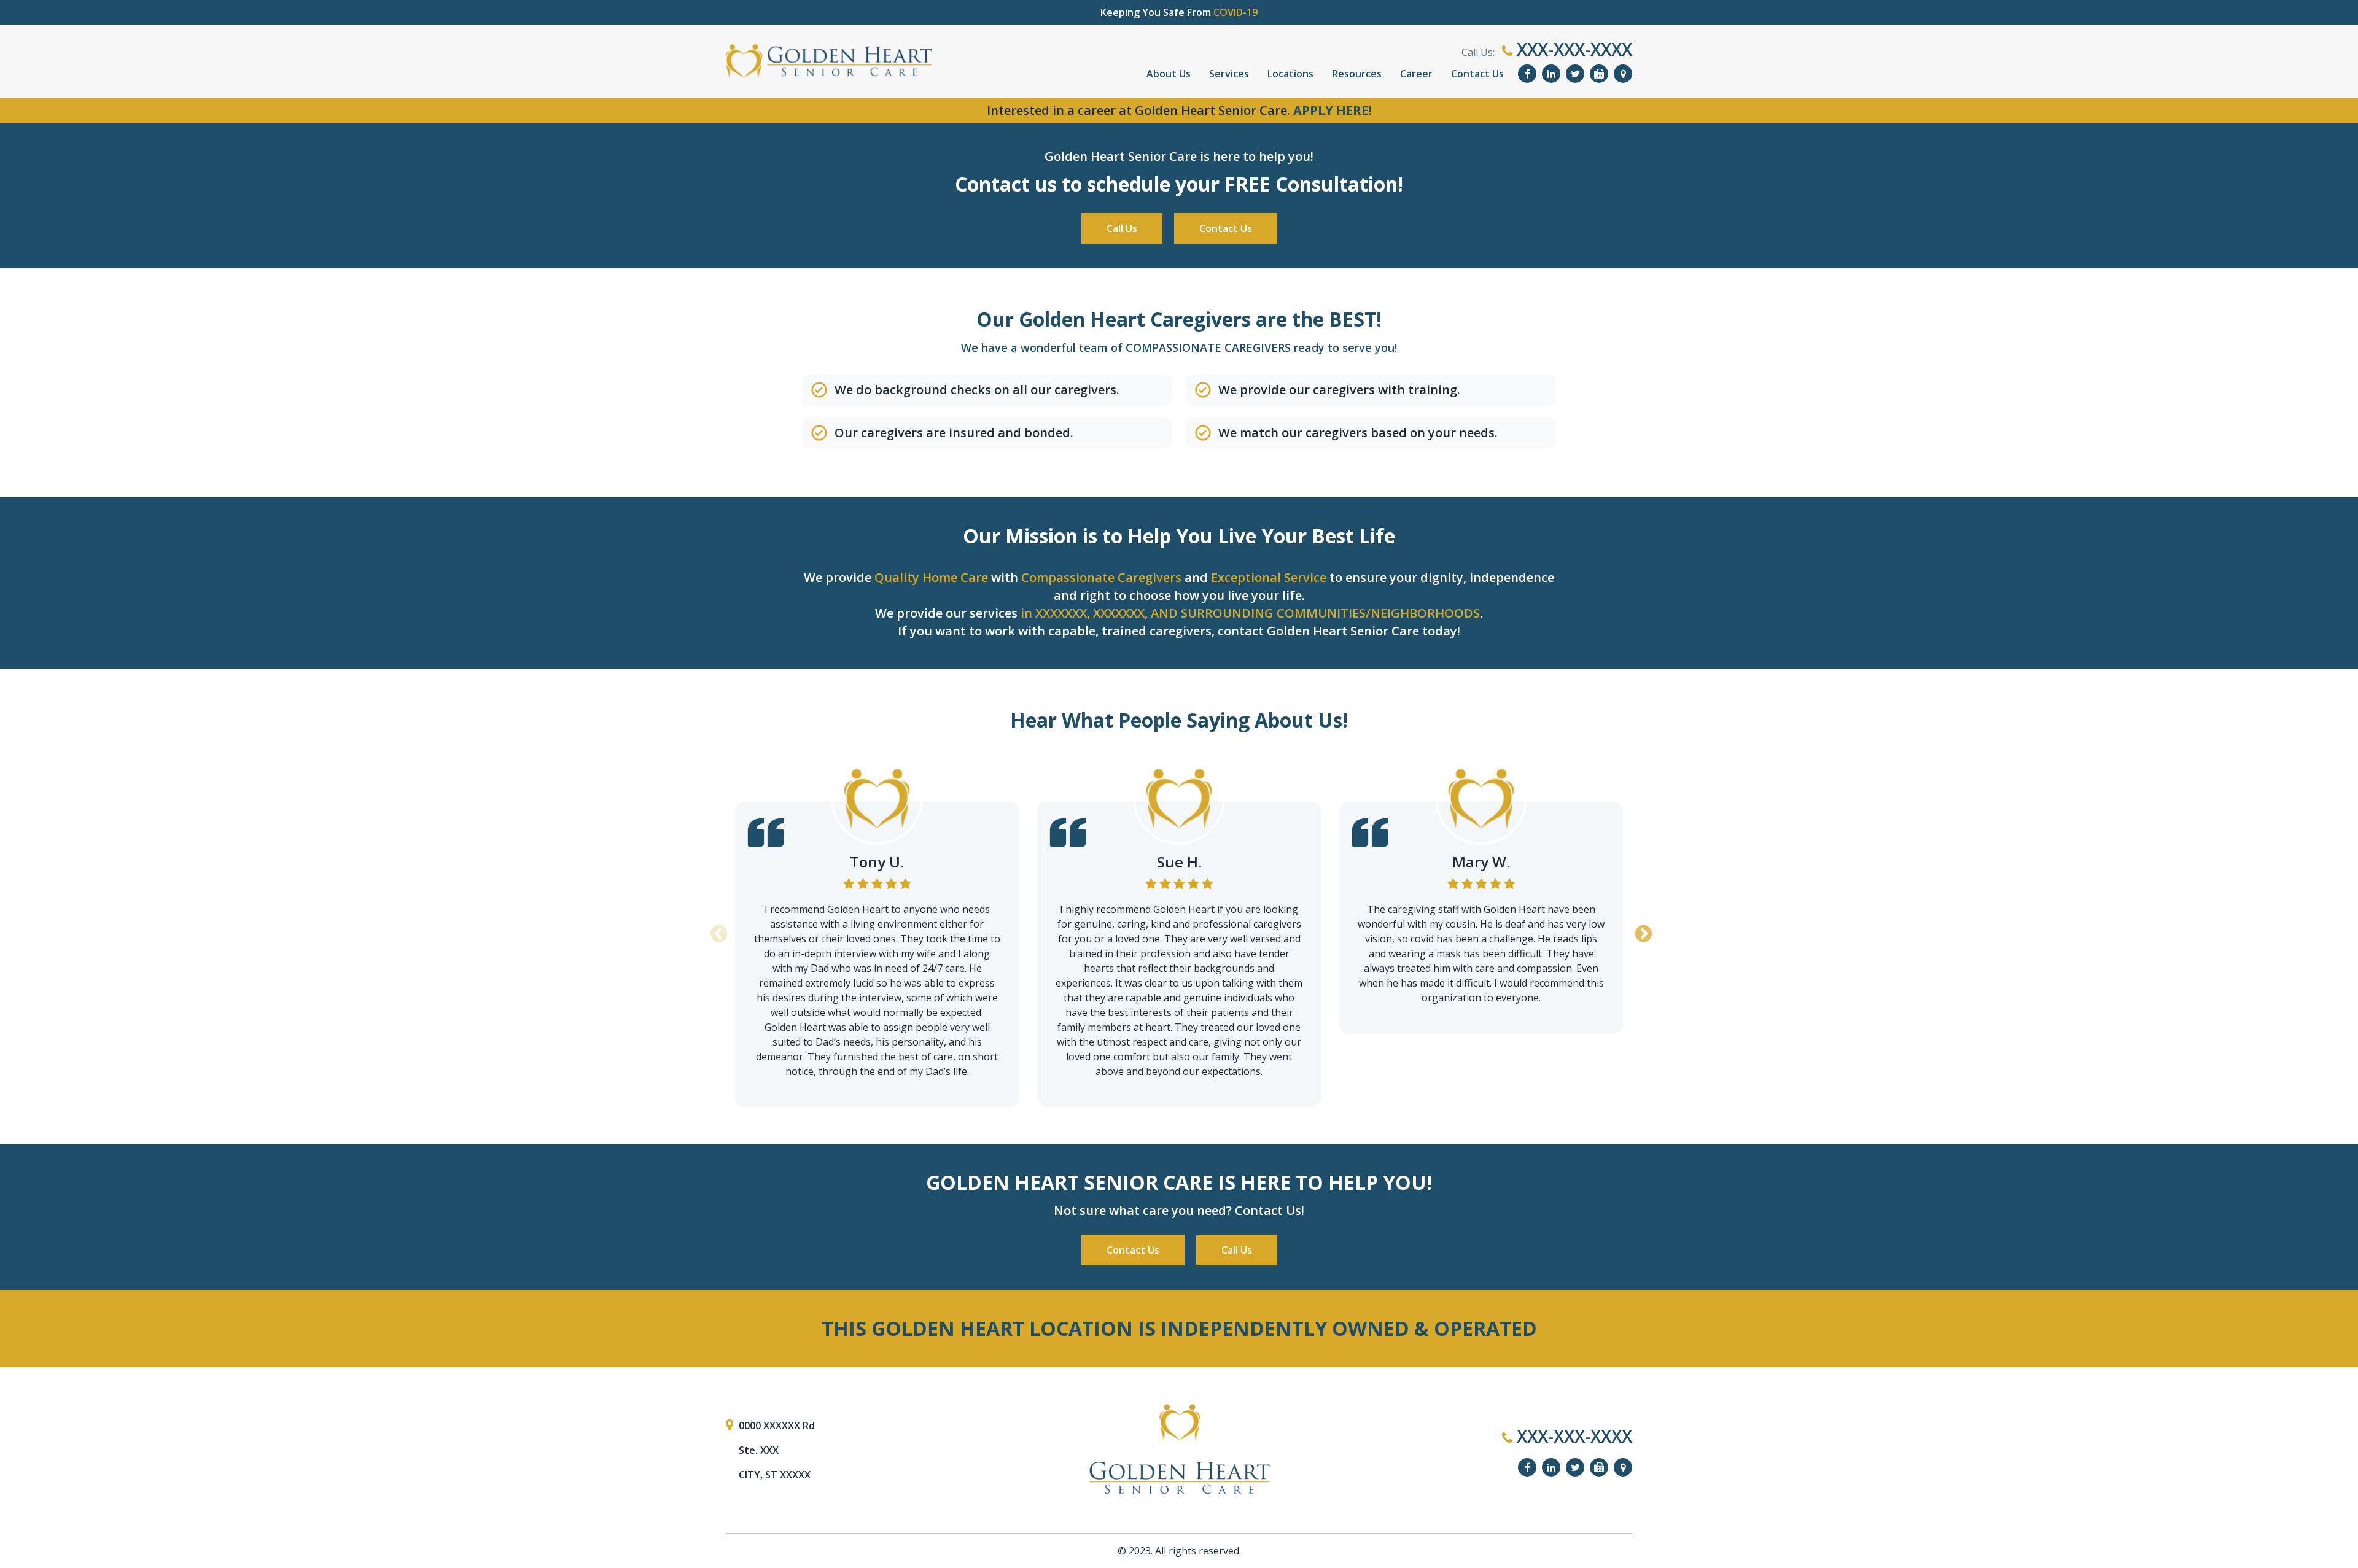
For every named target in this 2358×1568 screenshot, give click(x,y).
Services (1229, 74)
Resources (1357, 74)
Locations (1290, 74)
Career (1416, 74)
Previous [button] (717, 930)
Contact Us (1477, 74)
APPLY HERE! (1332, 110)
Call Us (1122, 228)
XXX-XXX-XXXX (1572, 49)
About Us (1169, 74)
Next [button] (1641, 930)
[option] (877, 930)
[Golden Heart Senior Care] (1179, 1449)
